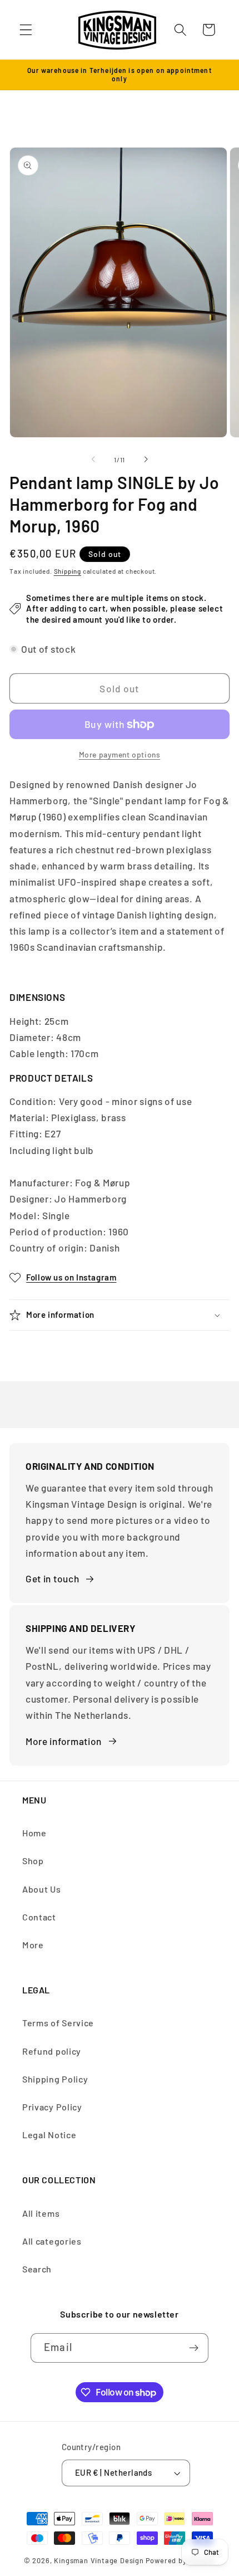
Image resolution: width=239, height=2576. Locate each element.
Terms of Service (58, 2023)
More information (64, 1741)
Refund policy (52, 2051)
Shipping (68, 571)
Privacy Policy (52, 2107)
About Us (42, 1889)
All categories (52, 2241)
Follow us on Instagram (71, 1277)
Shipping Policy (55, 2079)
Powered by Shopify (181, 2560)
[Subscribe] (194, 2348)
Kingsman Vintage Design (99, 2560)
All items (41, 2213)
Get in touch (52, 1578)
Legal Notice (49, 2135)
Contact (39, 1917)
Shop (33, 1861)
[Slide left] (93, 460)
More (33, 1945)
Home (34, 1833)
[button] (26, 30)
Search (37, 2269)
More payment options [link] (120, 754)
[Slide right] (146, 460)
